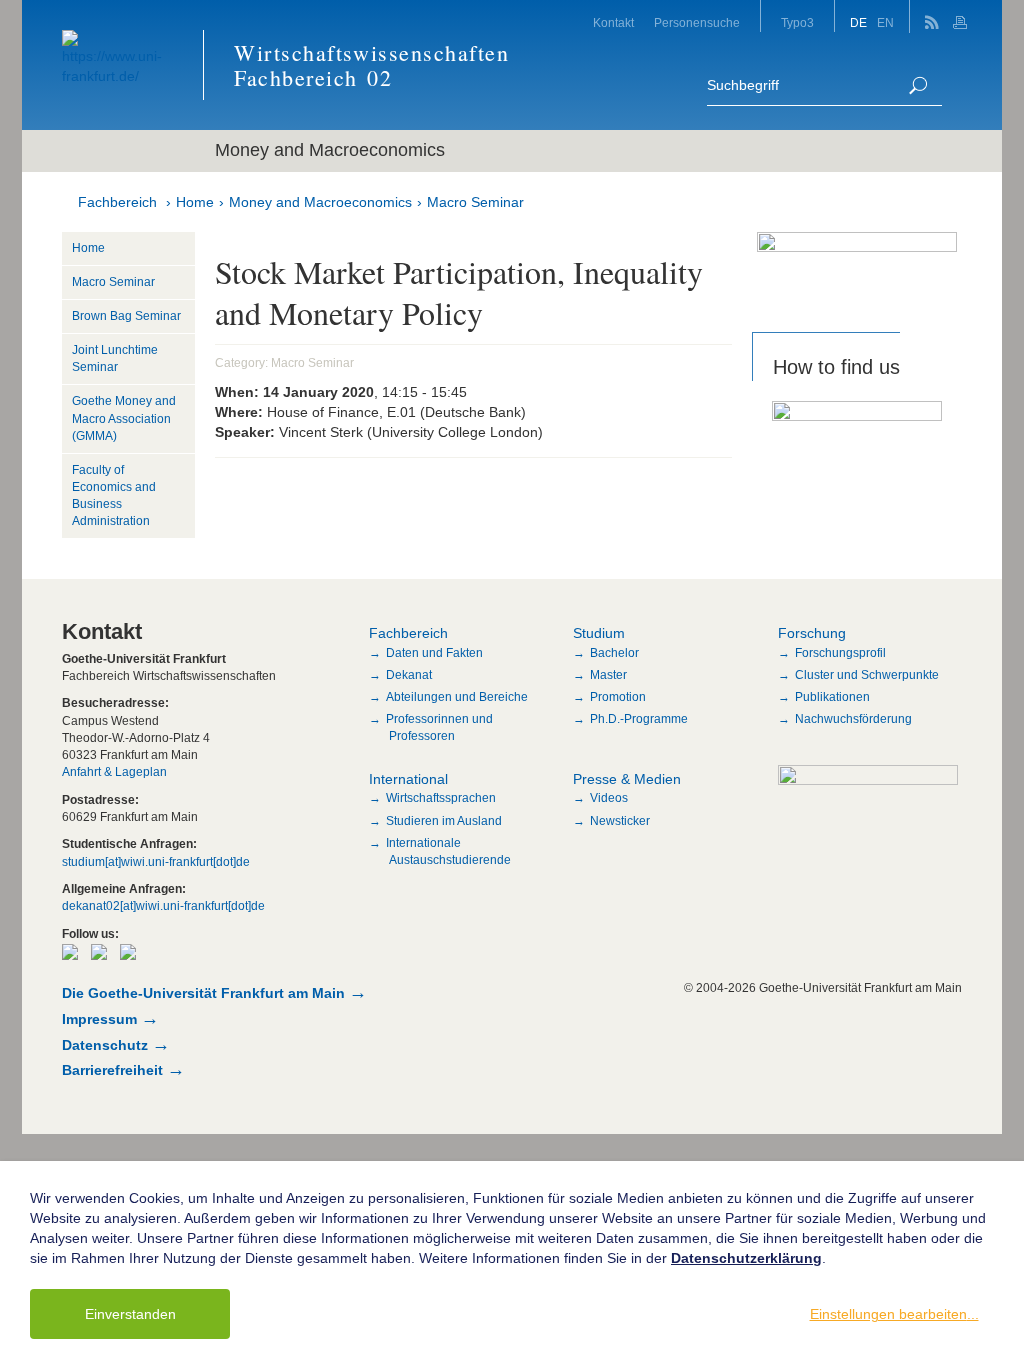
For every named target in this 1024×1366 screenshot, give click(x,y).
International (408, 779)
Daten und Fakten (434, 653)
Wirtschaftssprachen (441, 798)
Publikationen (832, 697)
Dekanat (409, 675)
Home (195, 202)
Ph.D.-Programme (639, 719)
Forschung (812, 633)
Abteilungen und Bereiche (457, 697)
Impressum (99, 1019)
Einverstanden (130, 1314)
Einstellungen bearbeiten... (894, 1314)
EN (885, 23)
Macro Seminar (475, 202)
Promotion (618, 697)
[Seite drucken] (962, 16)
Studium (599, 633)
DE (858, 23)
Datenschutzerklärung (746, 1258)
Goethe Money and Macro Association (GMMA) (124, 418)
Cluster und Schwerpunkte (867, 675)
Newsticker (620, 821)
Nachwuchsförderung (853, 719)
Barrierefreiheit (112, 1070)
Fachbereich (117, 202)
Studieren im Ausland (444, 821)
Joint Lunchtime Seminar (115, 358)
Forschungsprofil (840, 653)
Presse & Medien (627, 779)
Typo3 (797, 23)
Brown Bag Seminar (126, 316)
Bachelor (614, 653)
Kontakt (613, 23)
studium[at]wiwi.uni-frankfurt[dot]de (156, 862)
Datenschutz (105, 1045)
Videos (609, 798)
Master (608, 675)
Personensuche (697, 23)
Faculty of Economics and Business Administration (114, 495)
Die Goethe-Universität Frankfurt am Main (203, 993)
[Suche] (918, 85)
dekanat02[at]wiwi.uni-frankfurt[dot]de (163, 906)
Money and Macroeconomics (320, 202)
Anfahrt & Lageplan (114, 772)
